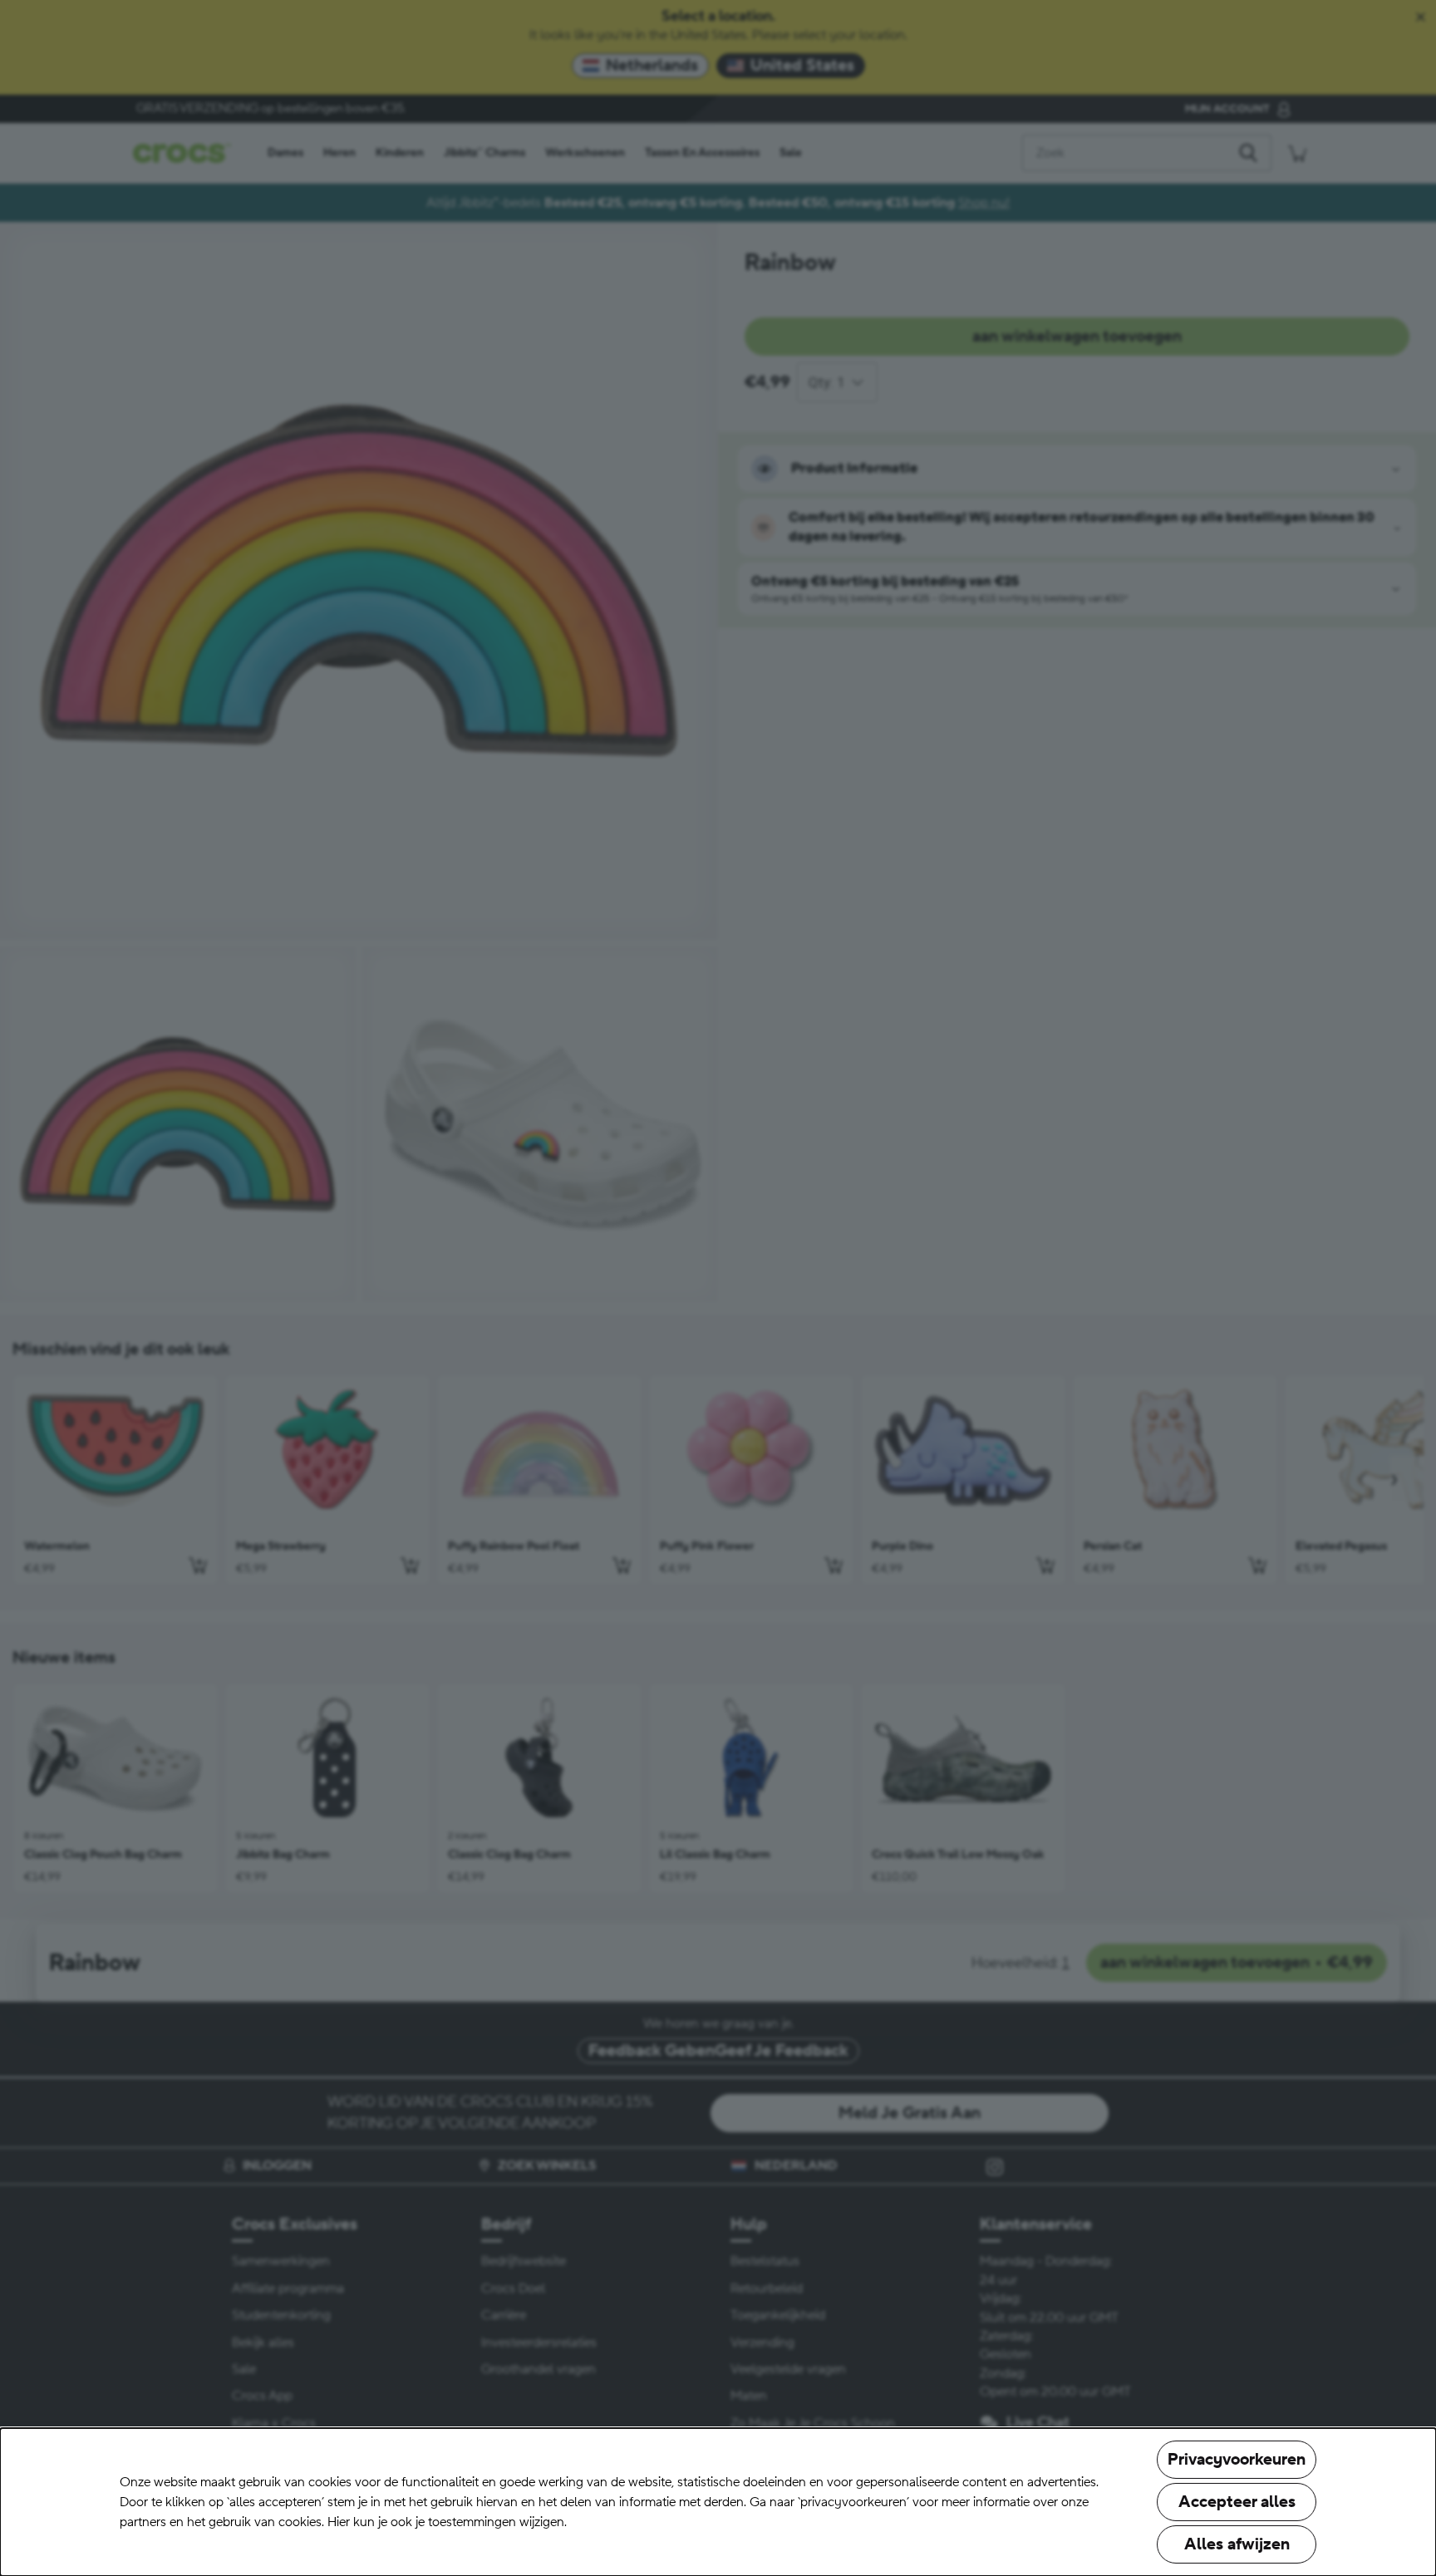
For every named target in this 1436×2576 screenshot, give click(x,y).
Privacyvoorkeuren (1237, 2460)
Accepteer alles (1237, 2502)
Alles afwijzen (1237, 2544)
